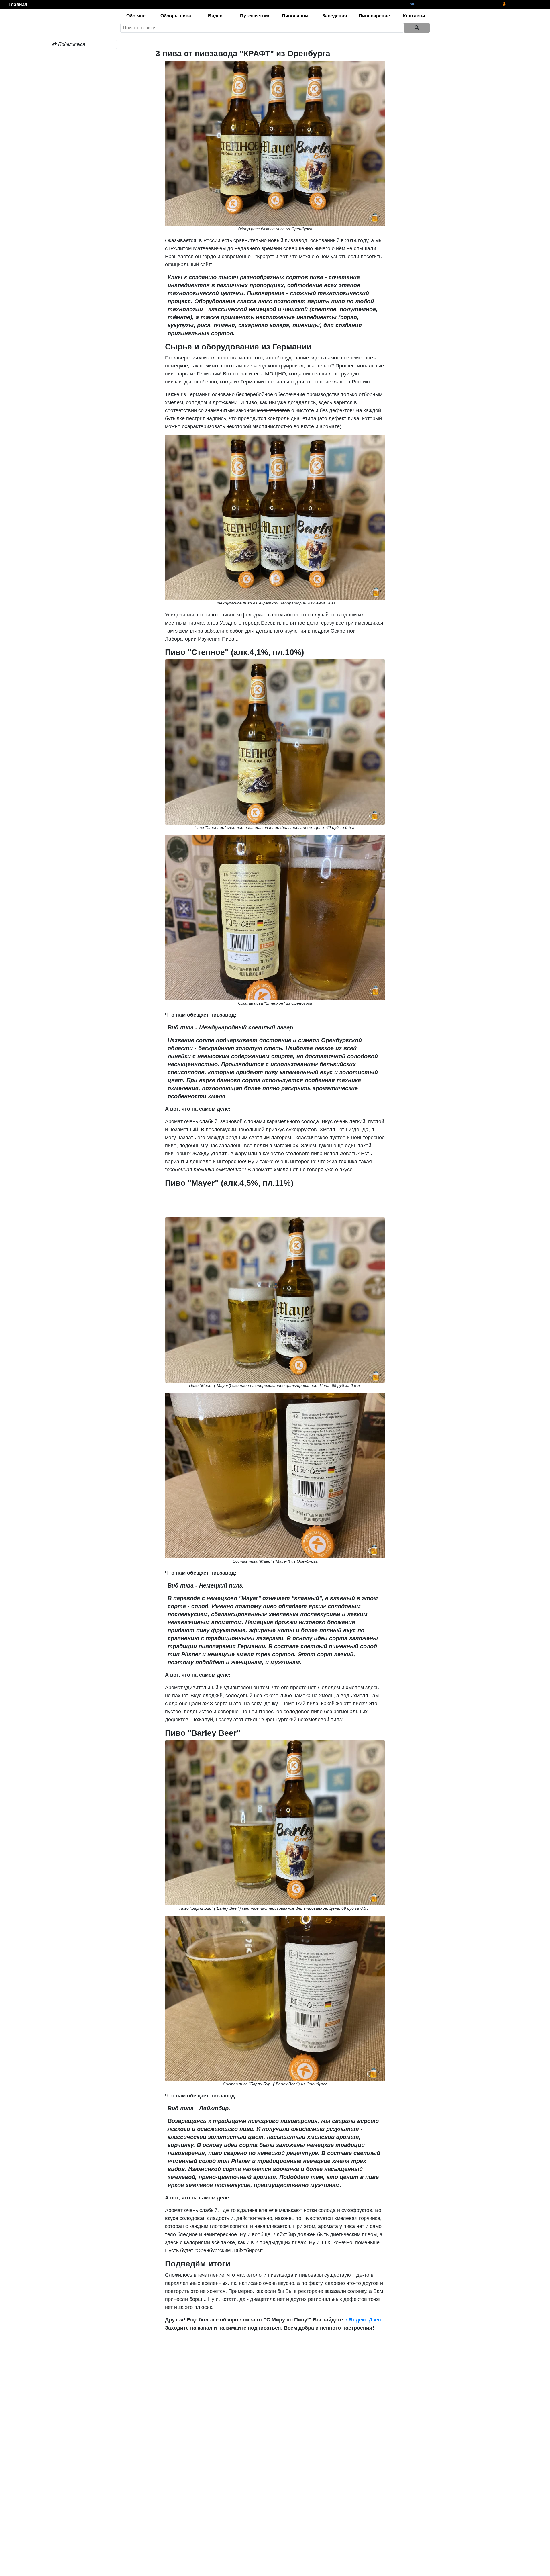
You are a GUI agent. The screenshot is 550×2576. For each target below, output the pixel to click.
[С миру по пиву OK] (504, 4)
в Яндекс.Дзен (362, 2320)
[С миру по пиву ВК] (412, 4)
